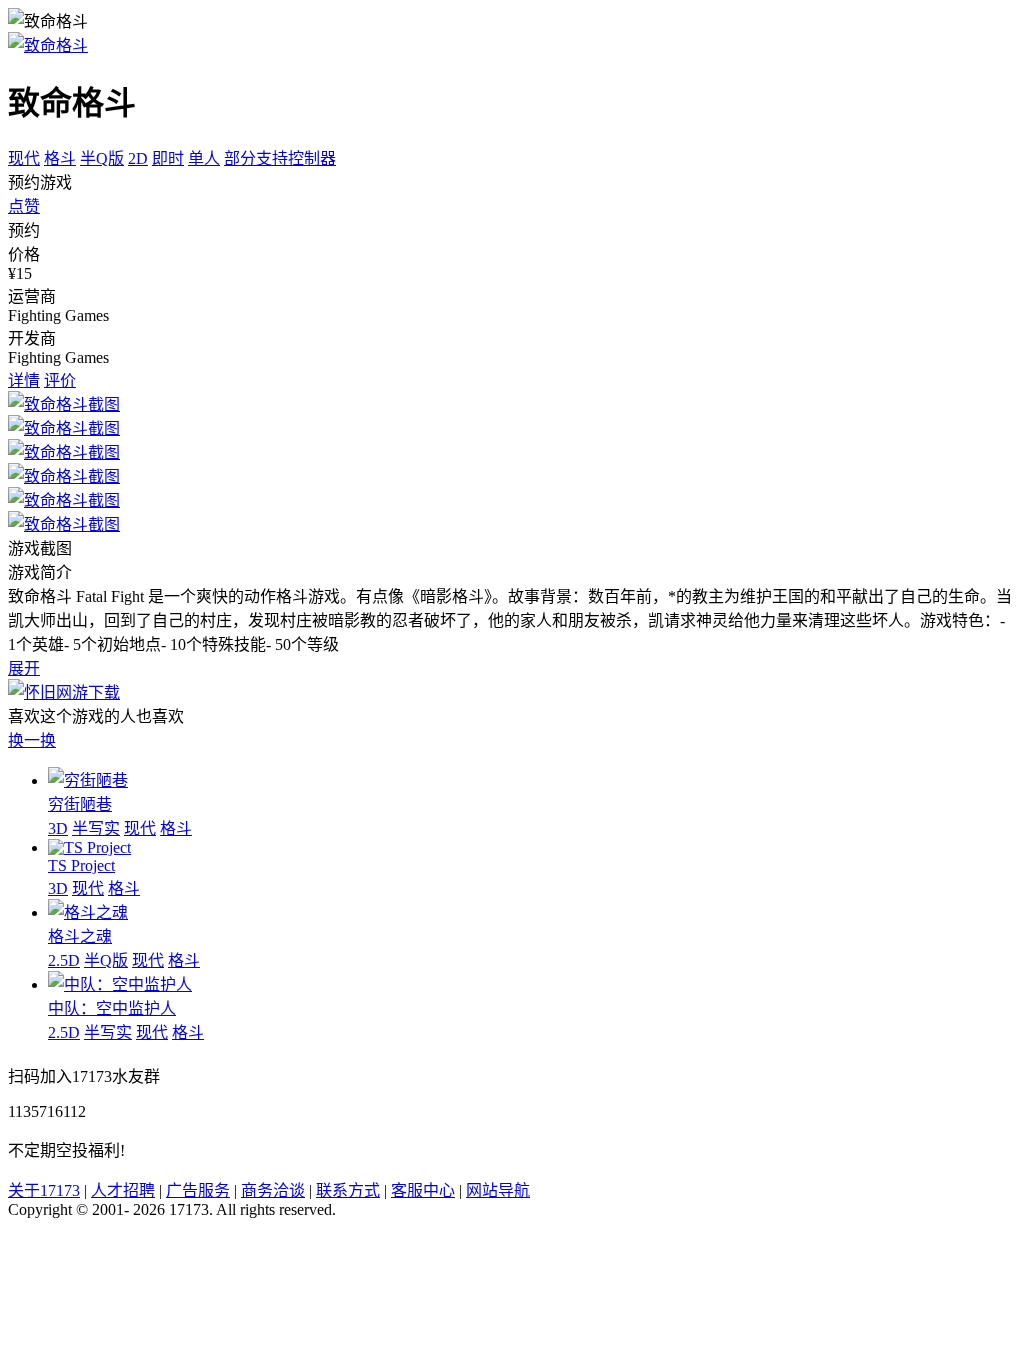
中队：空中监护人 (112, 1008)
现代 (24, 158)
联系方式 (348, 1190)
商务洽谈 (273, 1190)
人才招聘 (123, 1190)
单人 (204, 158)
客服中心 (423, 1190)
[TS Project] (89, 847)
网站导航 (498, 1190)
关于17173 (44, 1190)
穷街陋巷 (80, 804)
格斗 (60, 158)
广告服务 (198, 1190)
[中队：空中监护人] (120, 984)
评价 (60, 380)
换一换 (32, 740)
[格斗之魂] (88, 912)
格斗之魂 (80, 936)
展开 (24, 668)
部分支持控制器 (280, 158)
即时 (168, 158)
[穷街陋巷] (88, 780)
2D (138, 158)
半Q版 (102, 158)
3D (58, 828)
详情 (24, 380)
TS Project (81, 865)
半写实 (96, 828)
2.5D (64, 960)
